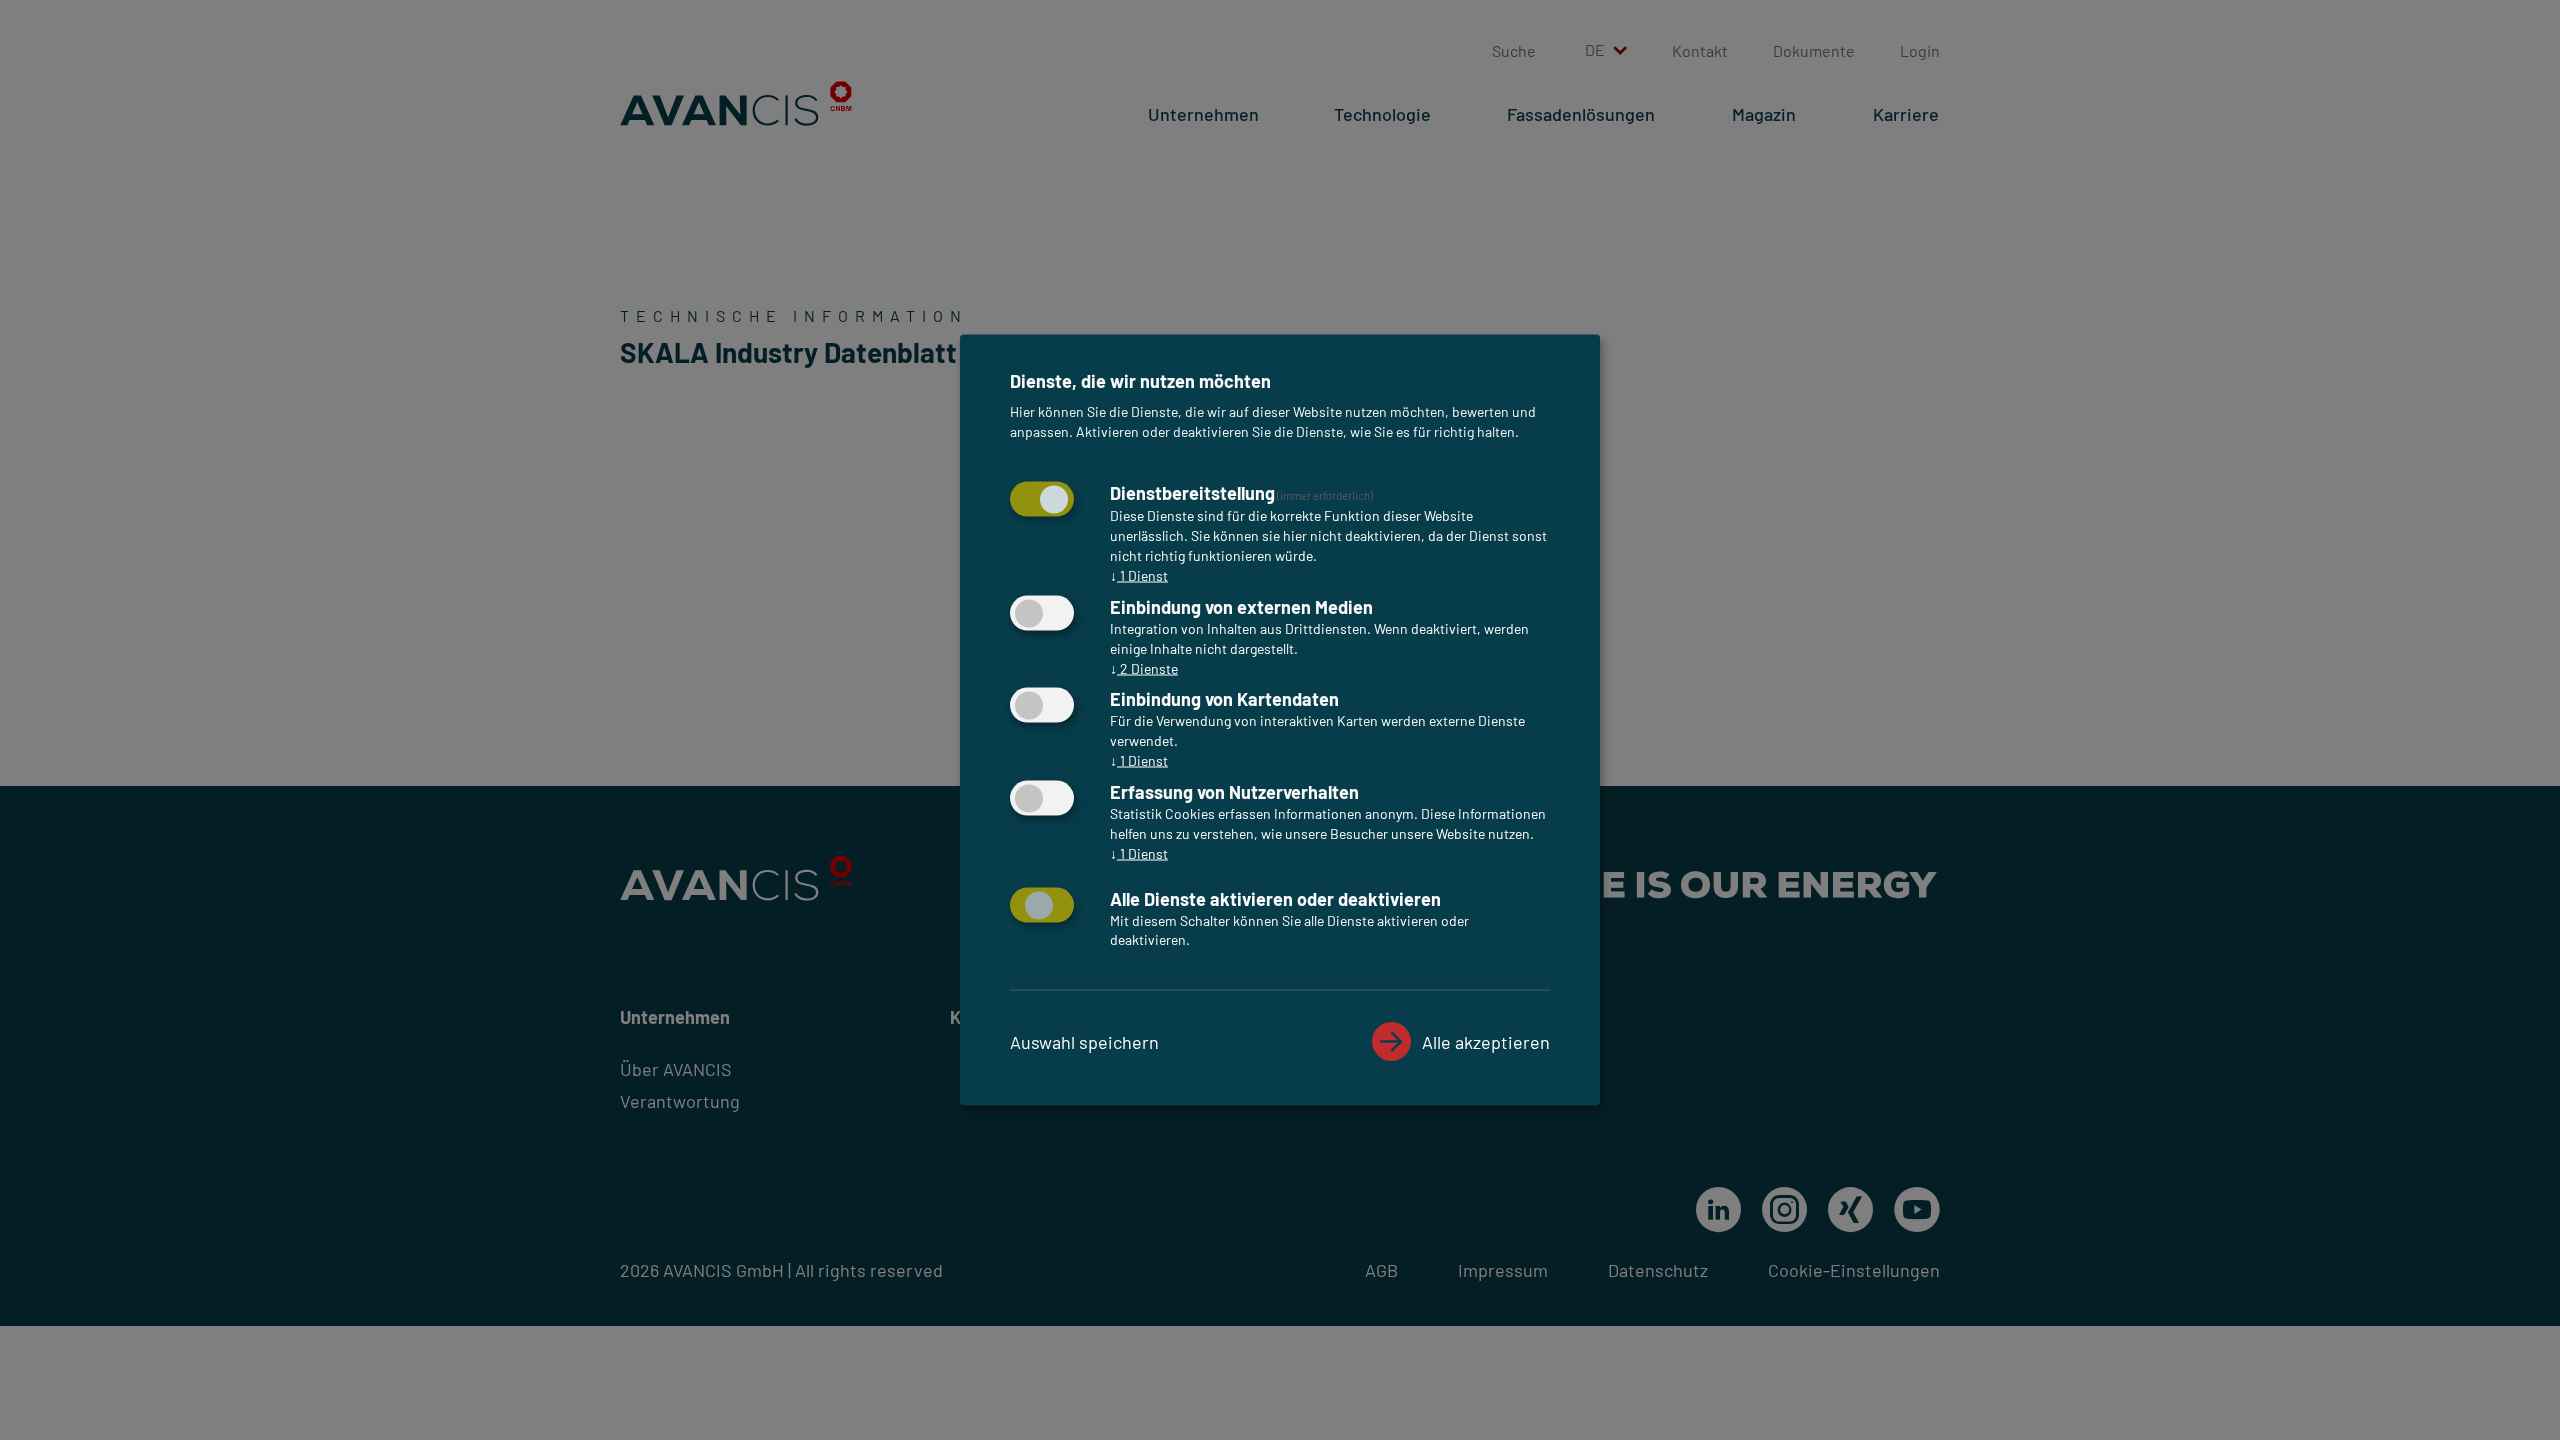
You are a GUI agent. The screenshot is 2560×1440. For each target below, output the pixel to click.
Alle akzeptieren (1486, 1041)
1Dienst (1139, 574)
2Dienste (1144, 667)
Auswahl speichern (1084, 1041)
